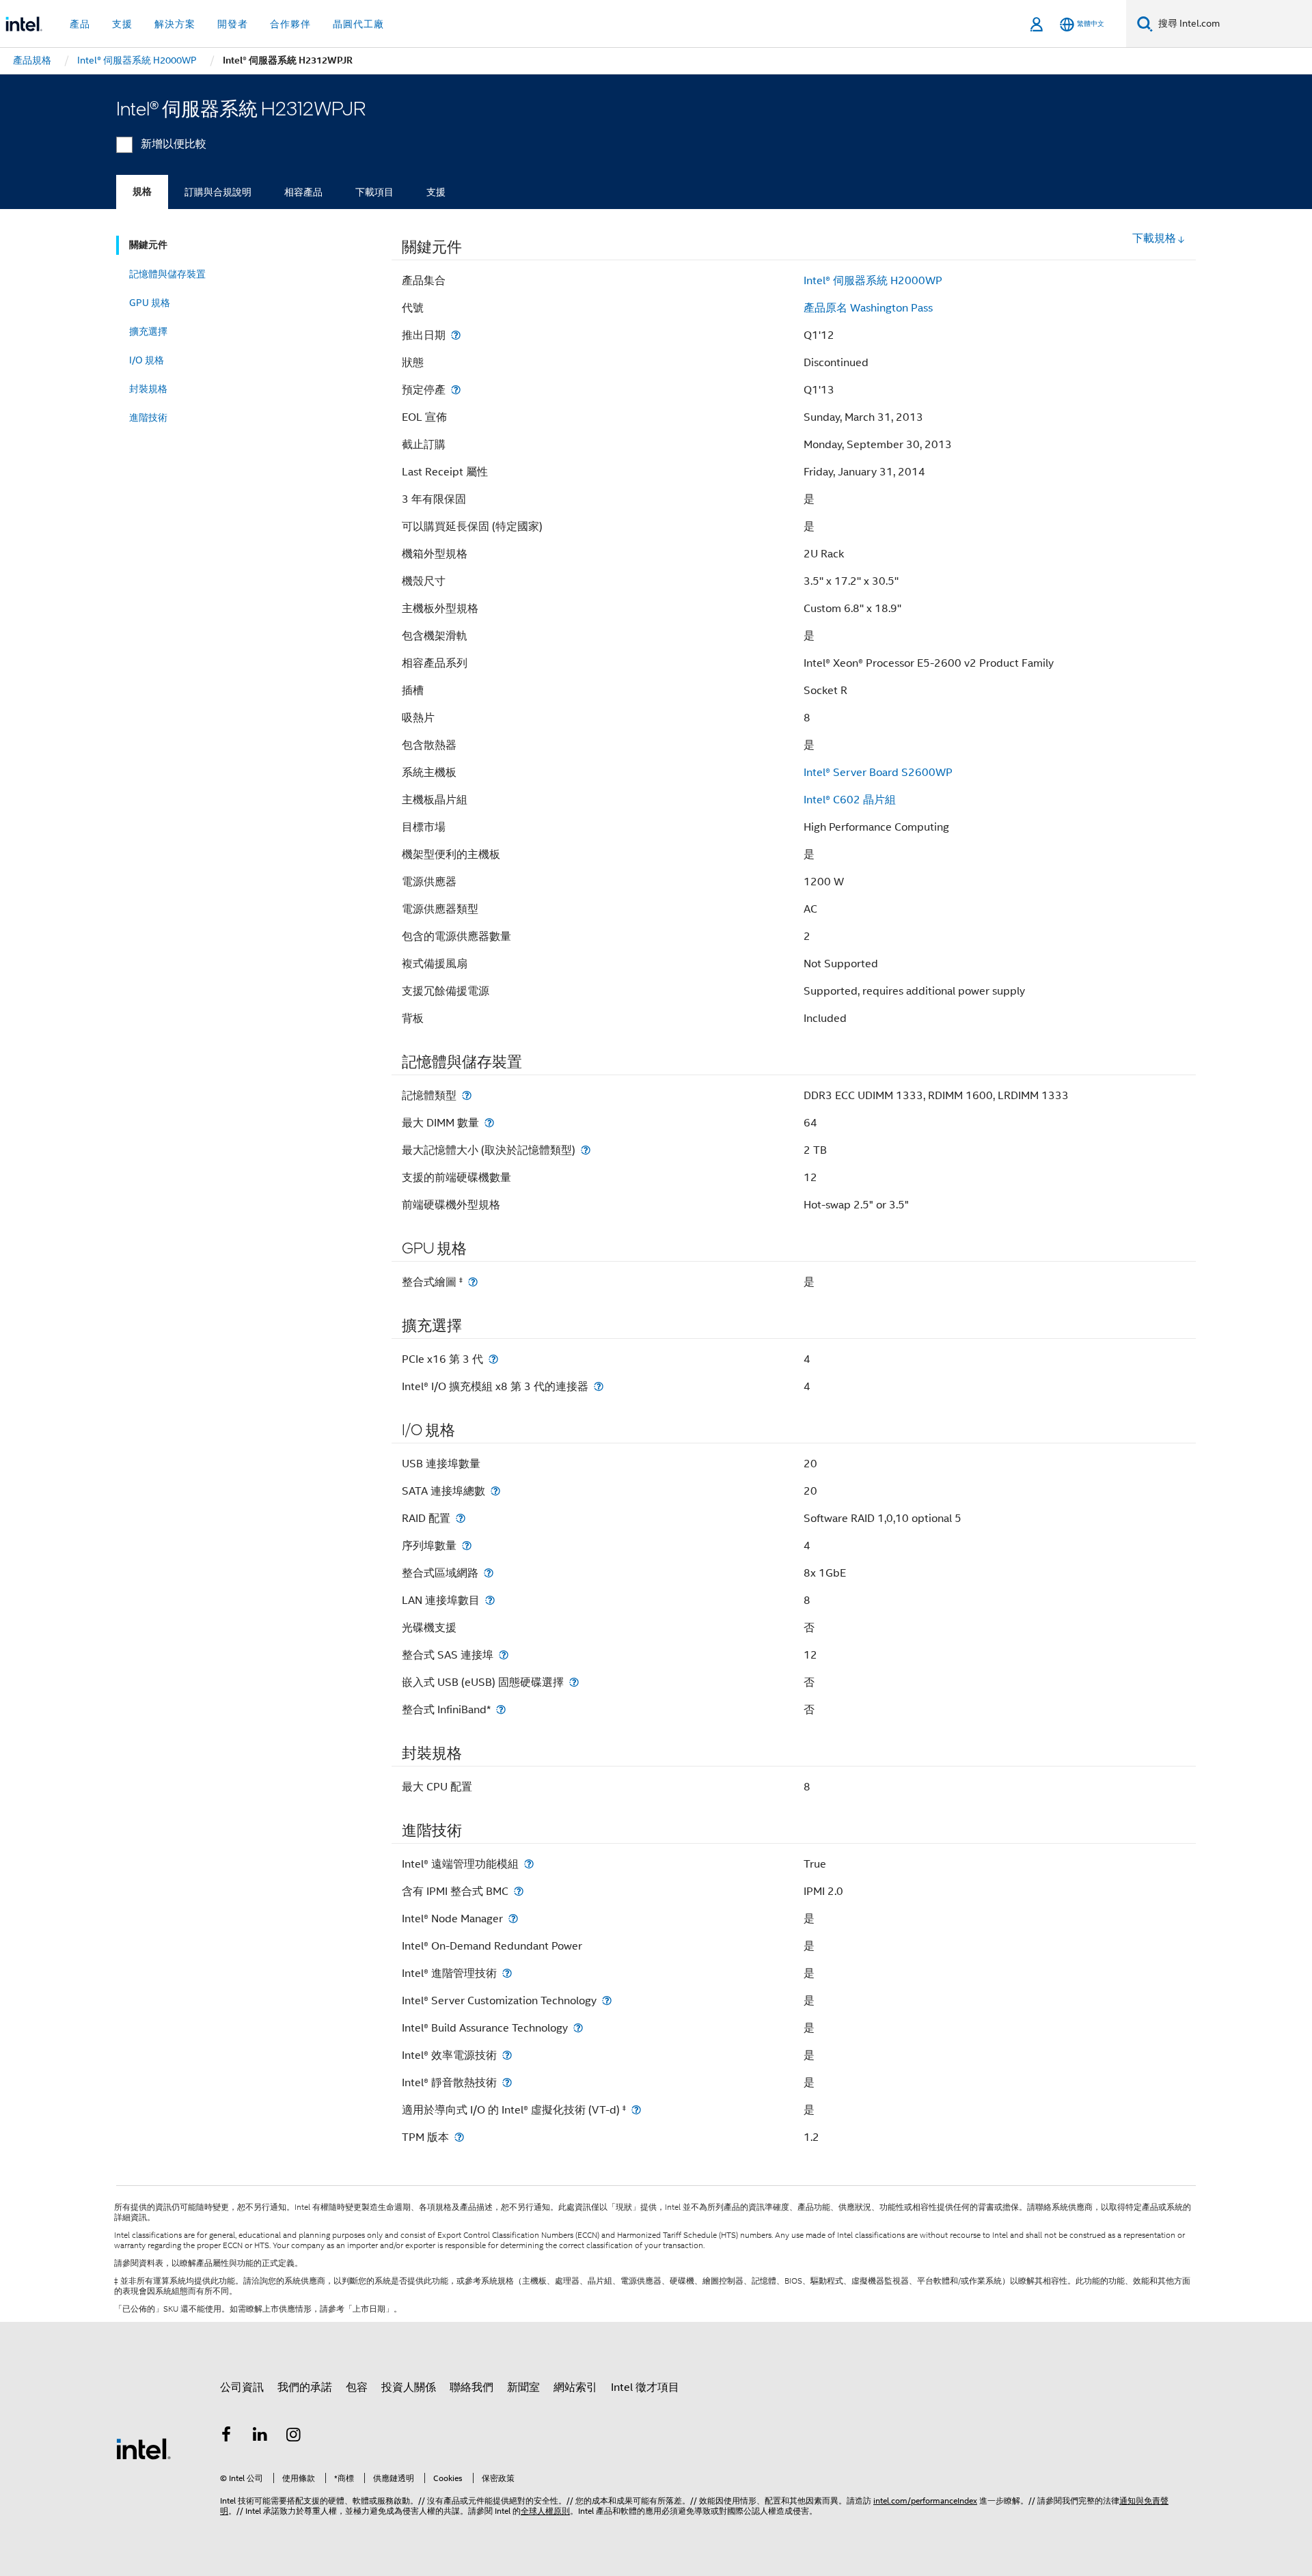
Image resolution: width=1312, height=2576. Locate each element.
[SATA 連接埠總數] (495, 1491)
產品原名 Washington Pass (868, 308)
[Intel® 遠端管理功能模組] (529, 1864)
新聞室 (523, 2387)
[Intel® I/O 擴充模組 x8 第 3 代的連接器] (599, 1386)
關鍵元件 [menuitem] (148, 245)
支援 (436, 192)
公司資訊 (242, 2387)
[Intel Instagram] (294, 2437)
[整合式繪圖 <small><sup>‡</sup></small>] (473, 1282)
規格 (142, 192)
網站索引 (575, 2387)
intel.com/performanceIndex (925, 2501)
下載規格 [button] (1154, 238)
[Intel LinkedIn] (260, 2437)
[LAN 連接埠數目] (490, 1600)
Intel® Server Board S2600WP (878, 773)
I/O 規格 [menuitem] (147, 360)
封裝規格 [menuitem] (148, 389)
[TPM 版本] (459, 2137)
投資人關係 (409, 2387)
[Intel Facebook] (226, 2437)
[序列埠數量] (467, 1546)
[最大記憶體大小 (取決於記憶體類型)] (586, 1150)
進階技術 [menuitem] (148, 417)
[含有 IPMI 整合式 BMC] (519, 1891)
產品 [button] (80, 24)
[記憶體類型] (467, 1095)
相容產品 (303, 192)
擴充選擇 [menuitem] (148, 331)
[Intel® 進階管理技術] (507, 1973)
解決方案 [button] (175, 24)
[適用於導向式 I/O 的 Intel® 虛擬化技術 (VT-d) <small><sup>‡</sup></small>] (636, 2110)
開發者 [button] (233, 24)
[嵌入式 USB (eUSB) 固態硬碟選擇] (574, 1682)
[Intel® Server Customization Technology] (607, 2000)
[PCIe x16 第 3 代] (493, 1359)
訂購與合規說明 (218, 192)
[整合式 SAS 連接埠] (504, 1655)
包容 (357, 2387)
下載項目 (374, 192)
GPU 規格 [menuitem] (150, 303)
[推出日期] (456, 335)
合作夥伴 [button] (290, 24)
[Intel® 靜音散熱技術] (507, 2082)
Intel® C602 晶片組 (850, 800)
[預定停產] (456, 390)
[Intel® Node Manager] (513, 1919)
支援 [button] (122, 24)
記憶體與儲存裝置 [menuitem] (167, 274)
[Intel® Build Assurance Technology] (578, 2028)
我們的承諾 (305, 2387)
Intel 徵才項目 (645, 2387)
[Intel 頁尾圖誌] (143, 2448)
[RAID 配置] (461, 1518)
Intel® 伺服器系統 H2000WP (873, 281)
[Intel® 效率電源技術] (507, 2055)
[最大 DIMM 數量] (489, 1123)
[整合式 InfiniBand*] (501, 1709)
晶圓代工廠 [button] (358, 24)
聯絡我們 (471, 2387)
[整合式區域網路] (489, 1573)
